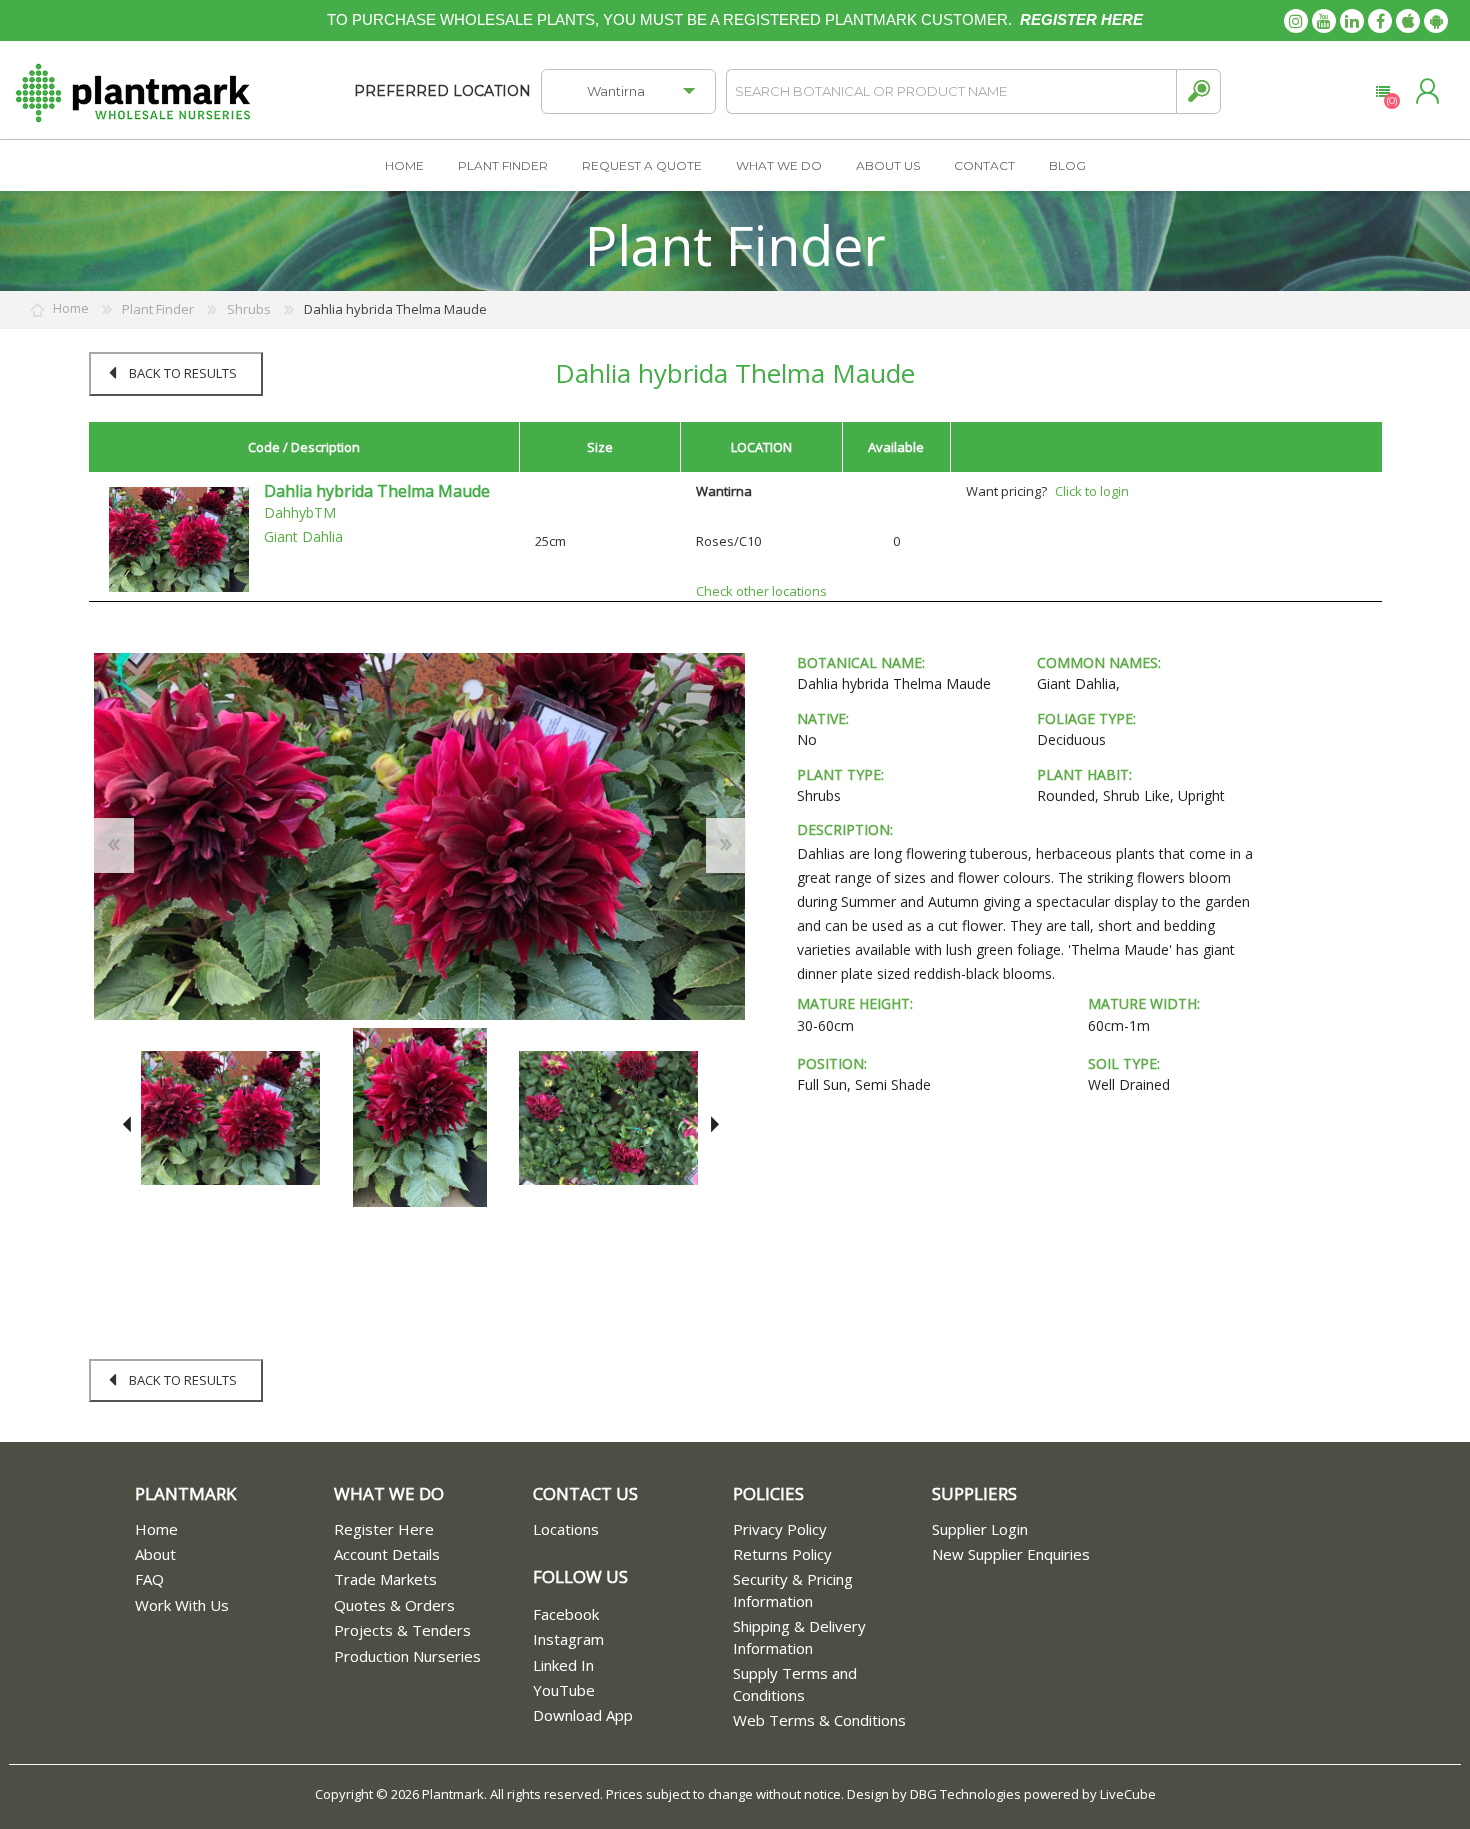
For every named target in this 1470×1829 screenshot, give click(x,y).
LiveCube (1128, 1794)
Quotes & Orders (394, 1605)
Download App (583, 1715)
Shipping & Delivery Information (799, 1636)
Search (1198, 91)
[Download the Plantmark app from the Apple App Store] (1408, 21)
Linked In (563, 1665)
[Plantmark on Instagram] (1296, 21)
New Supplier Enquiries (1011, 1554)
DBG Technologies (965, 1794)
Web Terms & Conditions (819, 1720)
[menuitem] (234, 1529)
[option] (230, 1117)
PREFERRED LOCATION (442, 91)
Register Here (384, 1529)
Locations (566, 1529)
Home (156, 1529)
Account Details (387, 1554)
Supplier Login (980, 1529)
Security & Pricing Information (793, 1589)
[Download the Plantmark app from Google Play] (1436, 21)
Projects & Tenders (402, 1630)
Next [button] (711, 1125)
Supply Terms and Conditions (795, 1683)
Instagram (568, 1639)
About (155, 1554)
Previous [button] (126, 1125)
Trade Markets (385, 1579)
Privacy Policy (780, 1529)
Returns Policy (782, 1554)
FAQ (149, 1579)
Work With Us (182, 1605)
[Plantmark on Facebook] (1380, 21)
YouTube (564, 1690)
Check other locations (761, 591)
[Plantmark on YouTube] (1324, 21)
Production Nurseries (407, 1656)
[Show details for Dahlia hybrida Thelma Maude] (179, 538)
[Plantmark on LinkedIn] (1352, 21)
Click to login (1092, 491)
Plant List (1382, 92)
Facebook (566, 1614)
